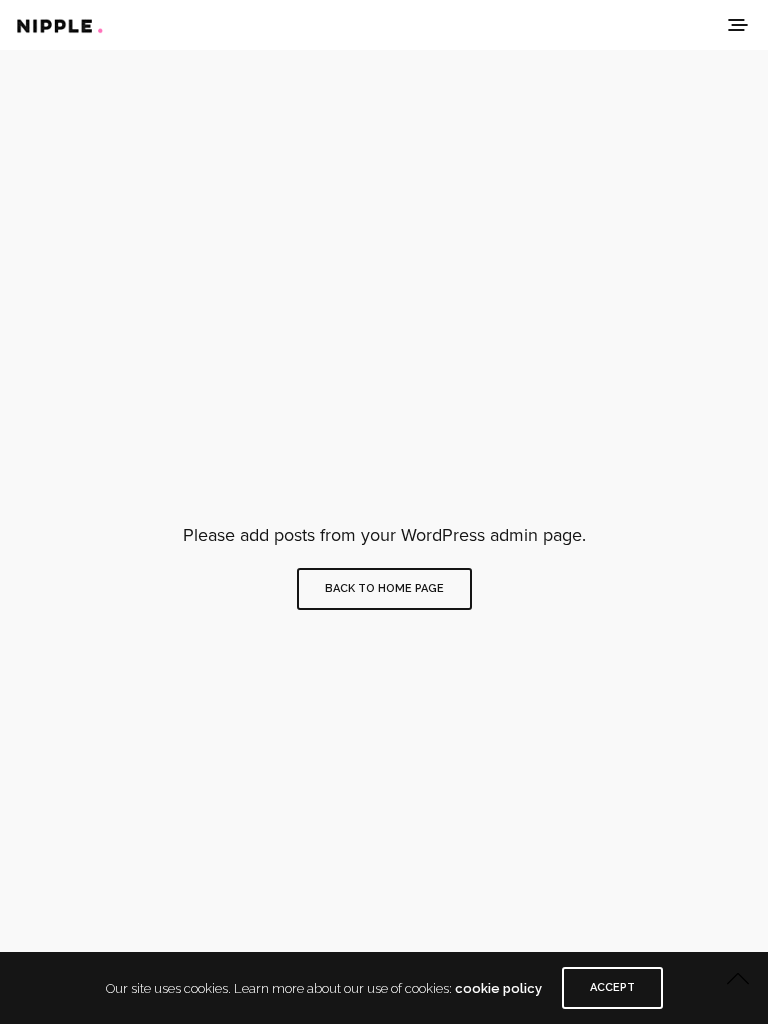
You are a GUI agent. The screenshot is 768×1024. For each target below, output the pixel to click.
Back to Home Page (384, 588)
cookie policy (498, 988)
